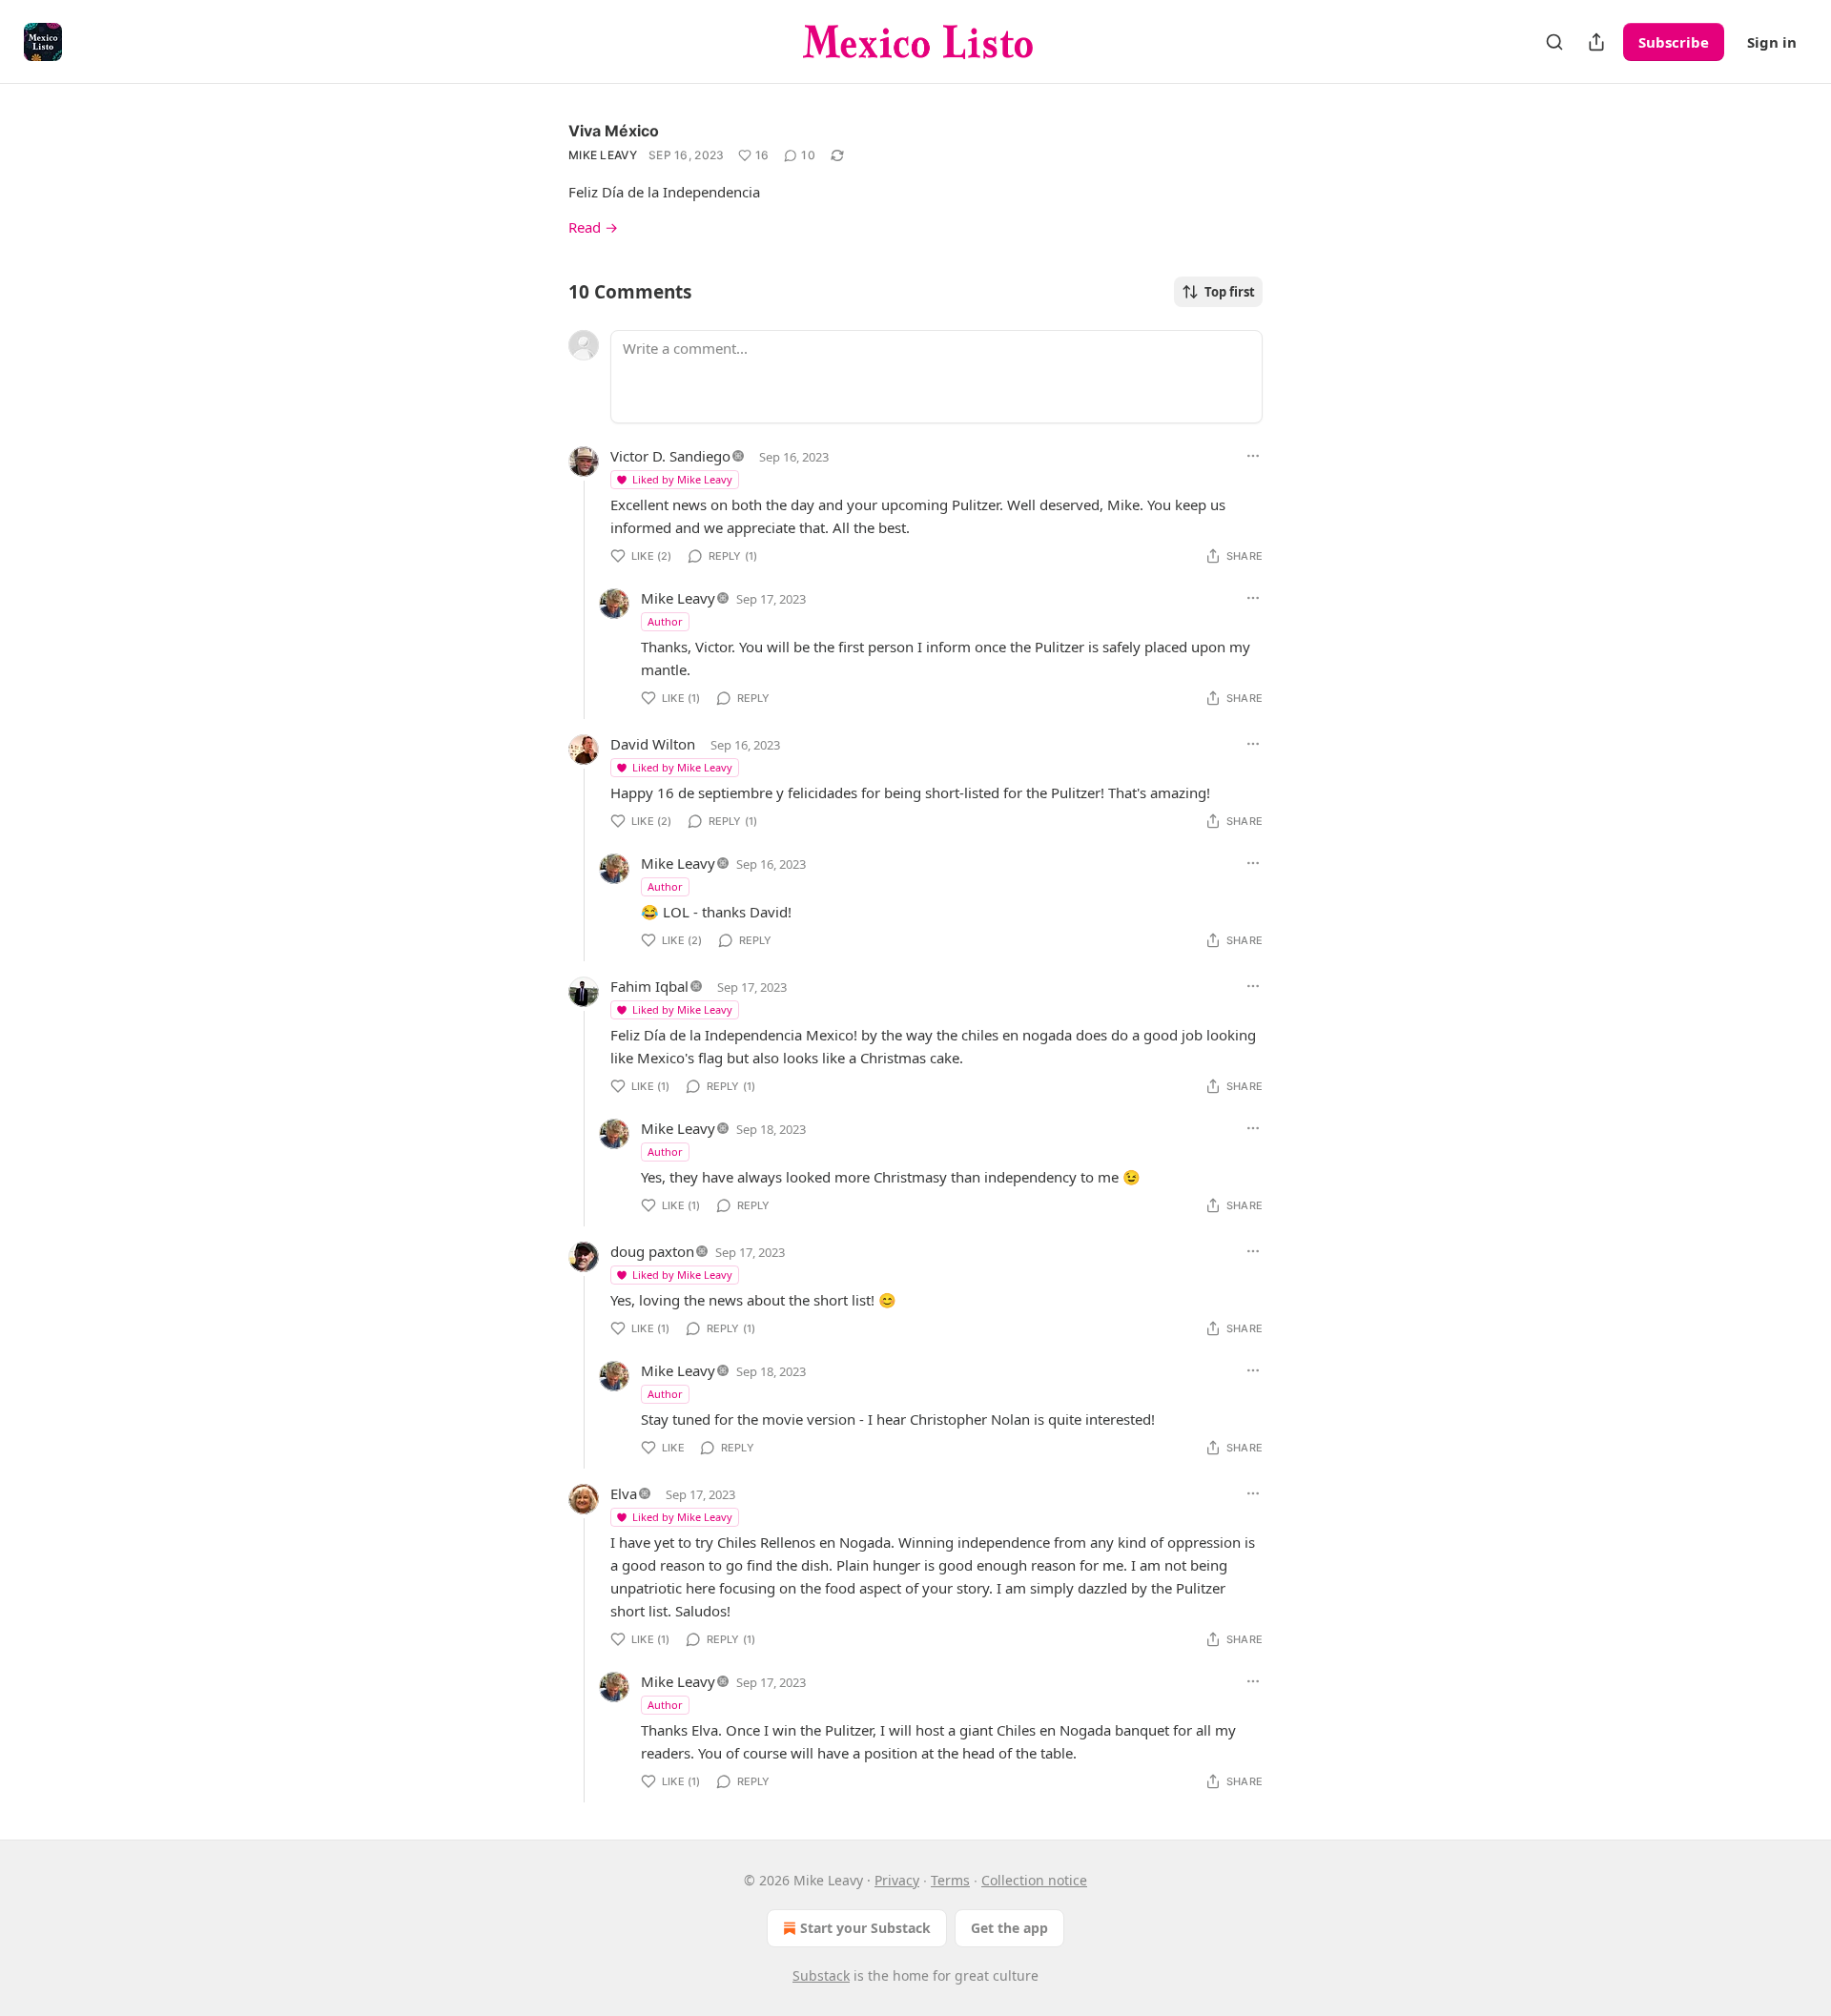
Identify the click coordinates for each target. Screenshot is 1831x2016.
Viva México (614, 131)
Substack (821, 1975)
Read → (593, 227)
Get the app (1009, 1928)
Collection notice (1034, 1880)
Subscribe (1674, 42)
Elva (624, 1493)
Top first (1230, 292)
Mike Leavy (603, 155)
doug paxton (652, 1251)
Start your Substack (865, 1928)
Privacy (897, 1880)
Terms (950, 1880)
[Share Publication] (1596, 42)
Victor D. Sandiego (670, 456)
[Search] (1554, 42)
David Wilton (653, 744)
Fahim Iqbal (649, 986)
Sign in (1772, 42)
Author (665, 621)
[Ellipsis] (1253, 456)
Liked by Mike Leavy (682, 479)
